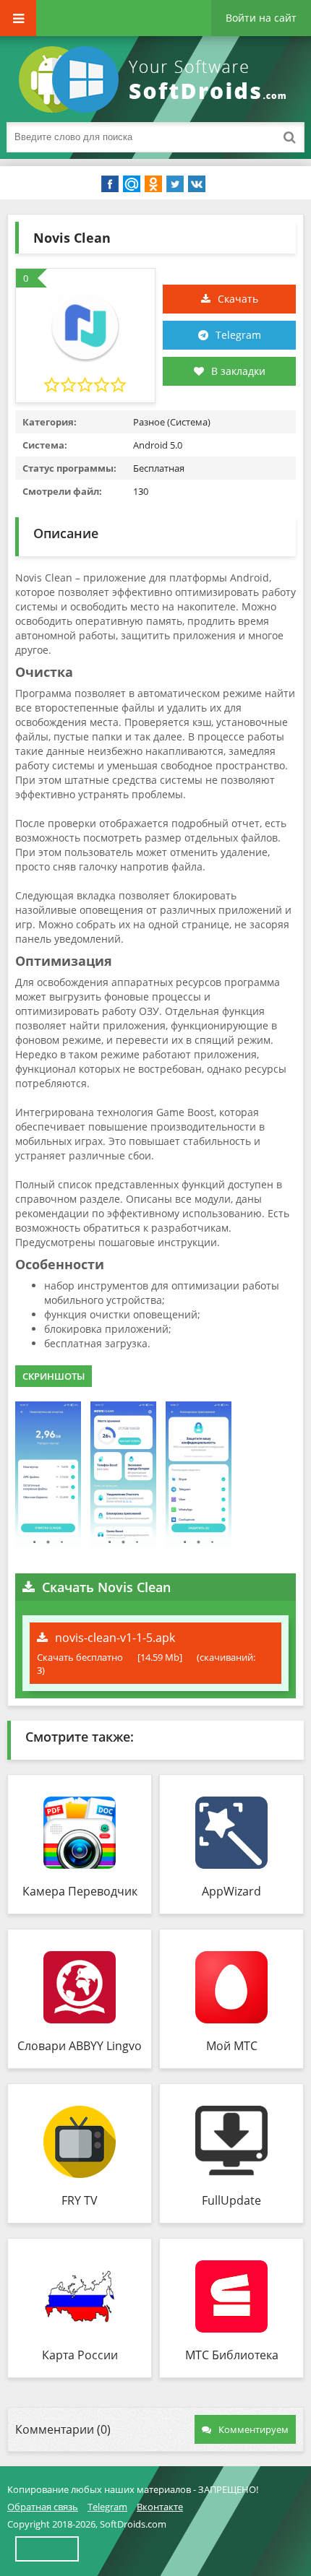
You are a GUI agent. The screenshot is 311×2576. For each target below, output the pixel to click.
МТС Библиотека (232, 2355)
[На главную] (155, 79)
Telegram (238, 335)
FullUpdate (231, 2200)
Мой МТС (232, 2046)
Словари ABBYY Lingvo (80, 2046)
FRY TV (80, 2200)
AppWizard (231, 1891)
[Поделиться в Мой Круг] (132, 184)
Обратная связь (43, 2507)
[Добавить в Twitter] (175, 184)
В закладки (238, 371)
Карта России (80, 2355)
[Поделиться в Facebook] (110, 184)
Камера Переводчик (80, 1891)
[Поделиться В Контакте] (197, 184)
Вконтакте (160, 2507)
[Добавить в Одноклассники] (153, 184)
